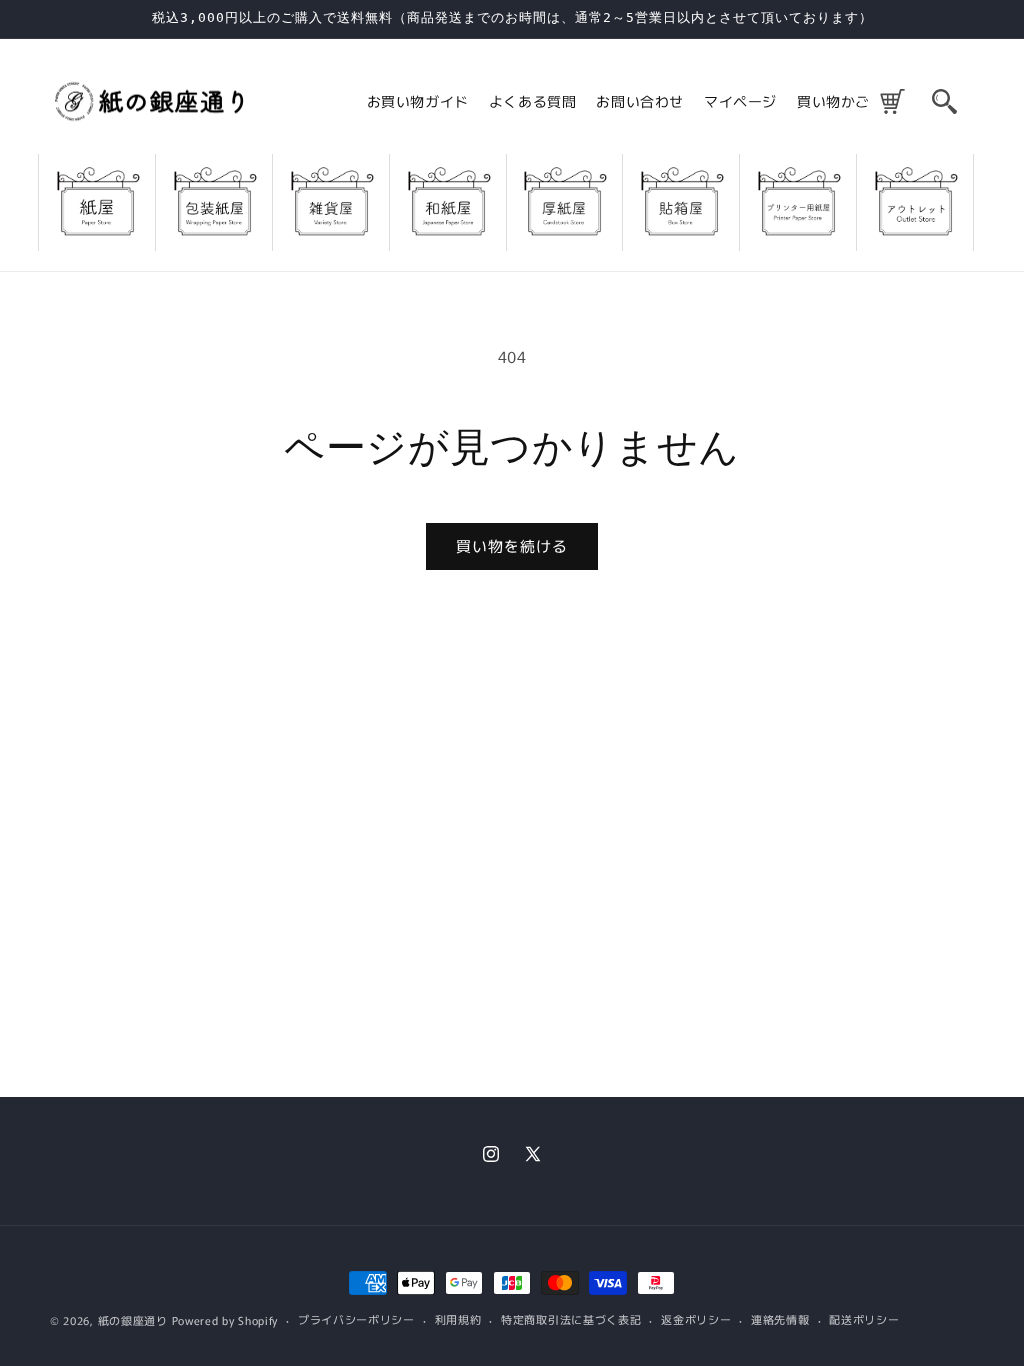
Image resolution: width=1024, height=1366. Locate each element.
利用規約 (458, 1319)
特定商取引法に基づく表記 (571, 1319)
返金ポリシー (696, 1319)
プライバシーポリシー (356, 1319)
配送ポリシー (864, 1319)
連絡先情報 (780, 1319)
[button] (944, 101)
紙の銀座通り (133, 1320)
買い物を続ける (512, 545)
